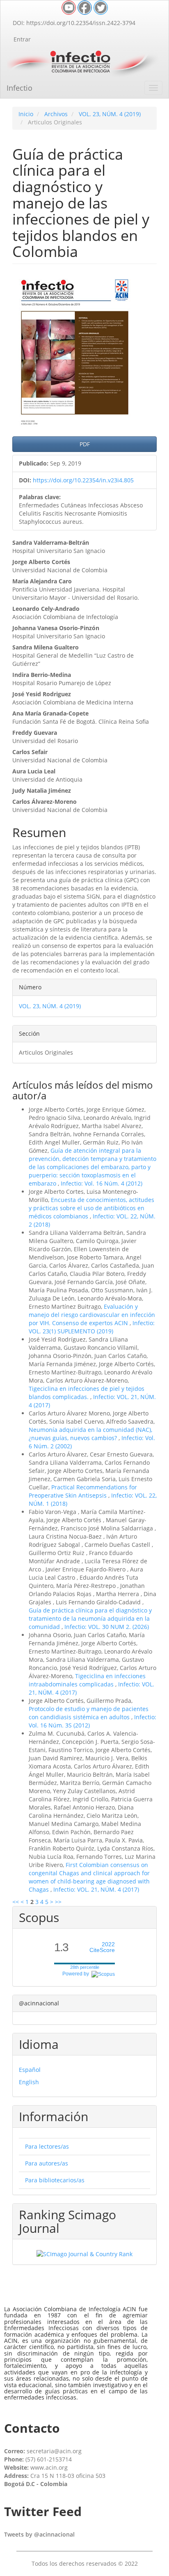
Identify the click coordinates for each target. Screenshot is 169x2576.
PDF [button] (85, 444)
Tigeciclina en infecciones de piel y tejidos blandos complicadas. (87, 1393)
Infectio (19, 88)
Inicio (26, 114)
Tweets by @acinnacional (39, 2534)
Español (30, 2070)
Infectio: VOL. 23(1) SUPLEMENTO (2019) (92, 1327)
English (29, 2082)
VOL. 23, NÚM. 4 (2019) (110, 114)
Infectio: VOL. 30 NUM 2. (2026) (107, 1627)
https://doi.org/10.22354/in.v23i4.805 (83, 480)
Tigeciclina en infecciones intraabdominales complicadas (87, 1680)
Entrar (22, 39)
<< (16, 1902)
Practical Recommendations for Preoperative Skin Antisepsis (83, 1491)
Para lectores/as (47, 2146)
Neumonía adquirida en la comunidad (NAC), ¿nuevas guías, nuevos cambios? (90, 1434)
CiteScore (102, 1947)
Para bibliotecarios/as (55, 2180)
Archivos (56, 114)
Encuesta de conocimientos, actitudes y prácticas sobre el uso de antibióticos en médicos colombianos (91, 1208)
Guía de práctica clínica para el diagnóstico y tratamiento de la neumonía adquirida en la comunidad (90, 1618)
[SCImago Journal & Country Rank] (84, 2254)
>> (58, 1902)
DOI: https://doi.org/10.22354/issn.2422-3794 (74, 23)
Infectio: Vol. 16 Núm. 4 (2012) (102, 1183)
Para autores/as (47, 2163)
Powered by (77, 1974)
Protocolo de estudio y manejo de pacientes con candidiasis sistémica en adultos (89, 1713)
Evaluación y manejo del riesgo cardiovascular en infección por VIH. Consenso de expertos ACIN (92, 1315)
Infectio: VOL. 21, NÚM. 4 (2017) (96, 1889)
